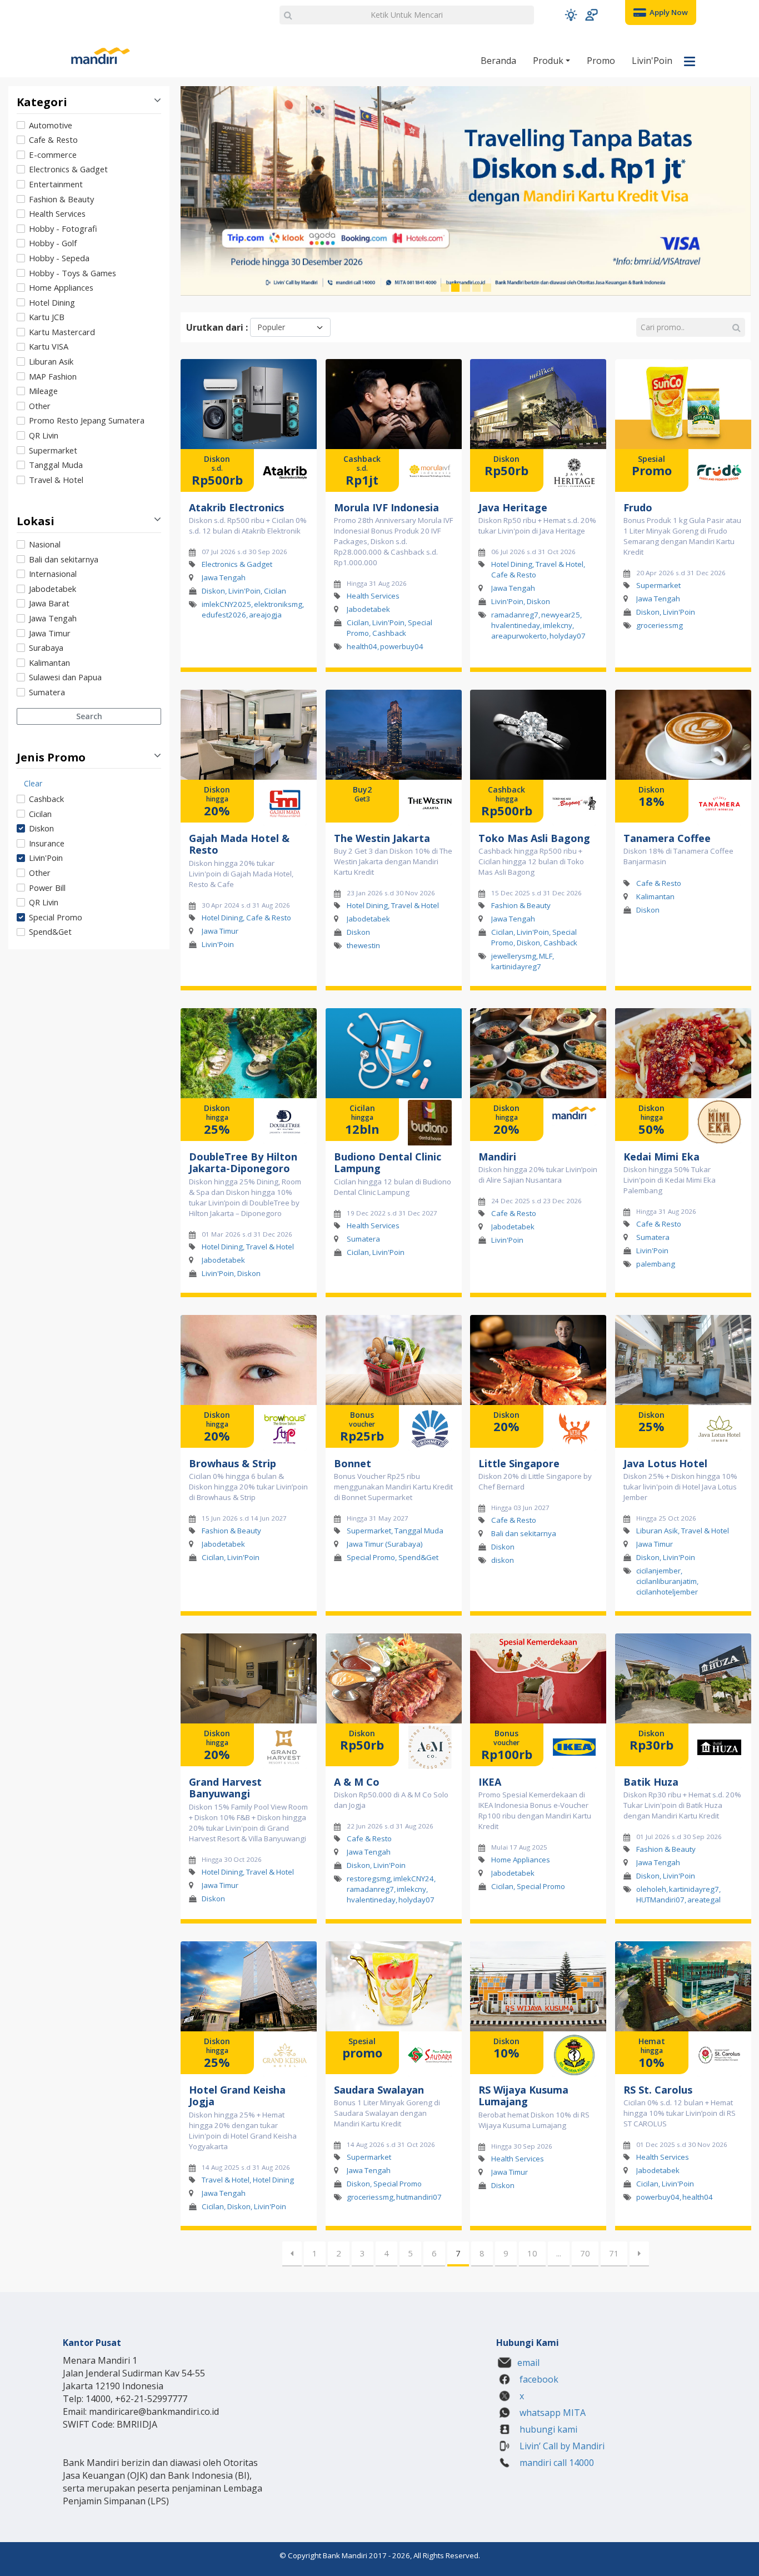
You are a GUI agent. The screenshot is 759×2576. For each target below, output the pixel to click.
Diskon (41, 828)
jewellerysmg (514, 956)
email (528, 2363)
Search (89, 716)
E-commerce (53, 155)
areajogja (265, 615)
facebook (538, 2379)
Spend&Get (50, 931)
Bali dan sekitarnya (64, 559)
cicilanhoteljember (667, 1592)
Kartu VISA (49, 346)
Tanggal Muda (56, 465)
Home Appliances (61, 287)
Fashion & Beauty (61, 199)
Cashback (46, 799)
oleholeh (651, 1889)
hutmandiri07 (419, 2197)
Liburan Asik (51, 361)
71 (614, 2253)
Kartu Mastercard (62, 332)
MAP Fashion (53, 376)
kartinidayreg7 (516, 966)
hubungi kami (547, 2429)
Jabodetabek (53, 589)
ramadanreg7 (515, 615)
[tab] (89, 303)
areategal (704, 1900)
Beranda (498, 61)
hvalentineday (516, 625)
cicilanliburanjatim (666, 1581)
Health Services (57, 213)
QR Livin (44, 435)
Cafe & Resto (53, 139)
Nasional (45, 544)
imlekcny (558, 625)
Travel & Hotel (56, 480)
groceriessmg (660, 625)
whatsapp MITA (551, 2413)
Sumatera (47, 692)
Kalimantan (49, 662)
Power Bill (47, 888)
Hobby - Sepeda (59, 258)
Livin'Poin (652, 61)
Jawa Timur (50, 633)
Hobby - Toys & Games (73, 273)
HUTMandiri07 (660, 1900)
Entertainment (56, 184)
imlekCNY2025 (226, 604)
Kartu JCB (47, 317)
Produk (549, 61)
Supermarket (53, 450)
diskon (503, 1560)
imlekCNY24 (414, 1879)
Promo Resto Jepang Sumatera (87, 420)
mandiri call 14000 (556, 2463)
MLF (546, 956)
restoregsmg (369, 1879)
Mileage (43, 391)
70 (585, 2253)
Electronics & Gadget (68, 169)
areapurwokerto (519, 636)
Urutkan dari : (217, 327)
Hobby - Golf (53, 243)
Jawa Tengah (53, 618)
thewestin (363, 945)
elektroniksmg (278, 604)
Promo (601, 61)
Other (40, 406)
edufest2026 (224, 615)
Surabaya (46, 647)
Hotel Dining (52, 302)
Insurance (47, 843)
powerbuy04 (402, 646)
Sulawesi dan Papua (65, 677)
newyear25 (561, 615)
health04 (362, 646)
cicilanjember (658, 1571)
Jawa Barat (49, 603)
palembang (656, 1264)
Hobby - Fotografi (63, 228)
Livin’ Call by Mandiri (561, 2446)
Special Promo (56, 917)
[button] (571, 15)
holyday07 (568, 636)
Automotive (51, 125)
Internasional (53, 574)
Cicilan (40, 814)
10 (532, 2253)
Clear (33, 783)
